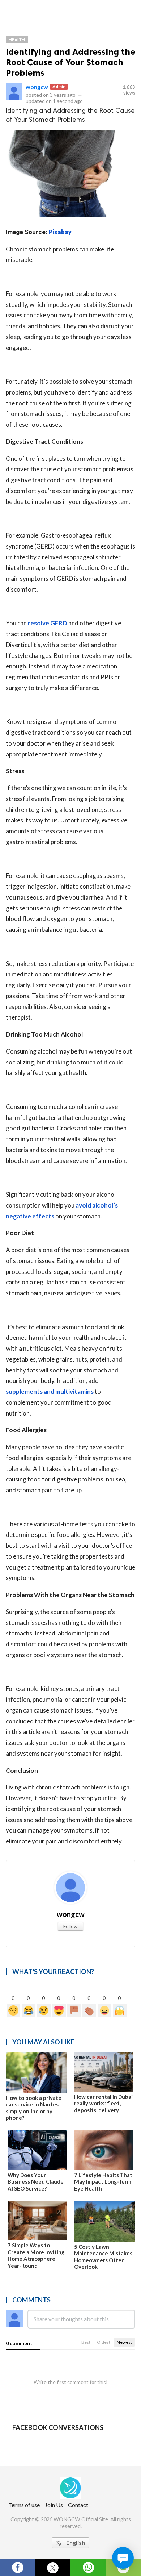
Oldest (104, 2342)
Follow (70, 1926)
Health (17, 40)
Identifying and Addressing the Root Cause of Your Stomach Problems (70, 62)
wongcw (37, 87)
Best (86, 2342)
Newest (124, 2342)
